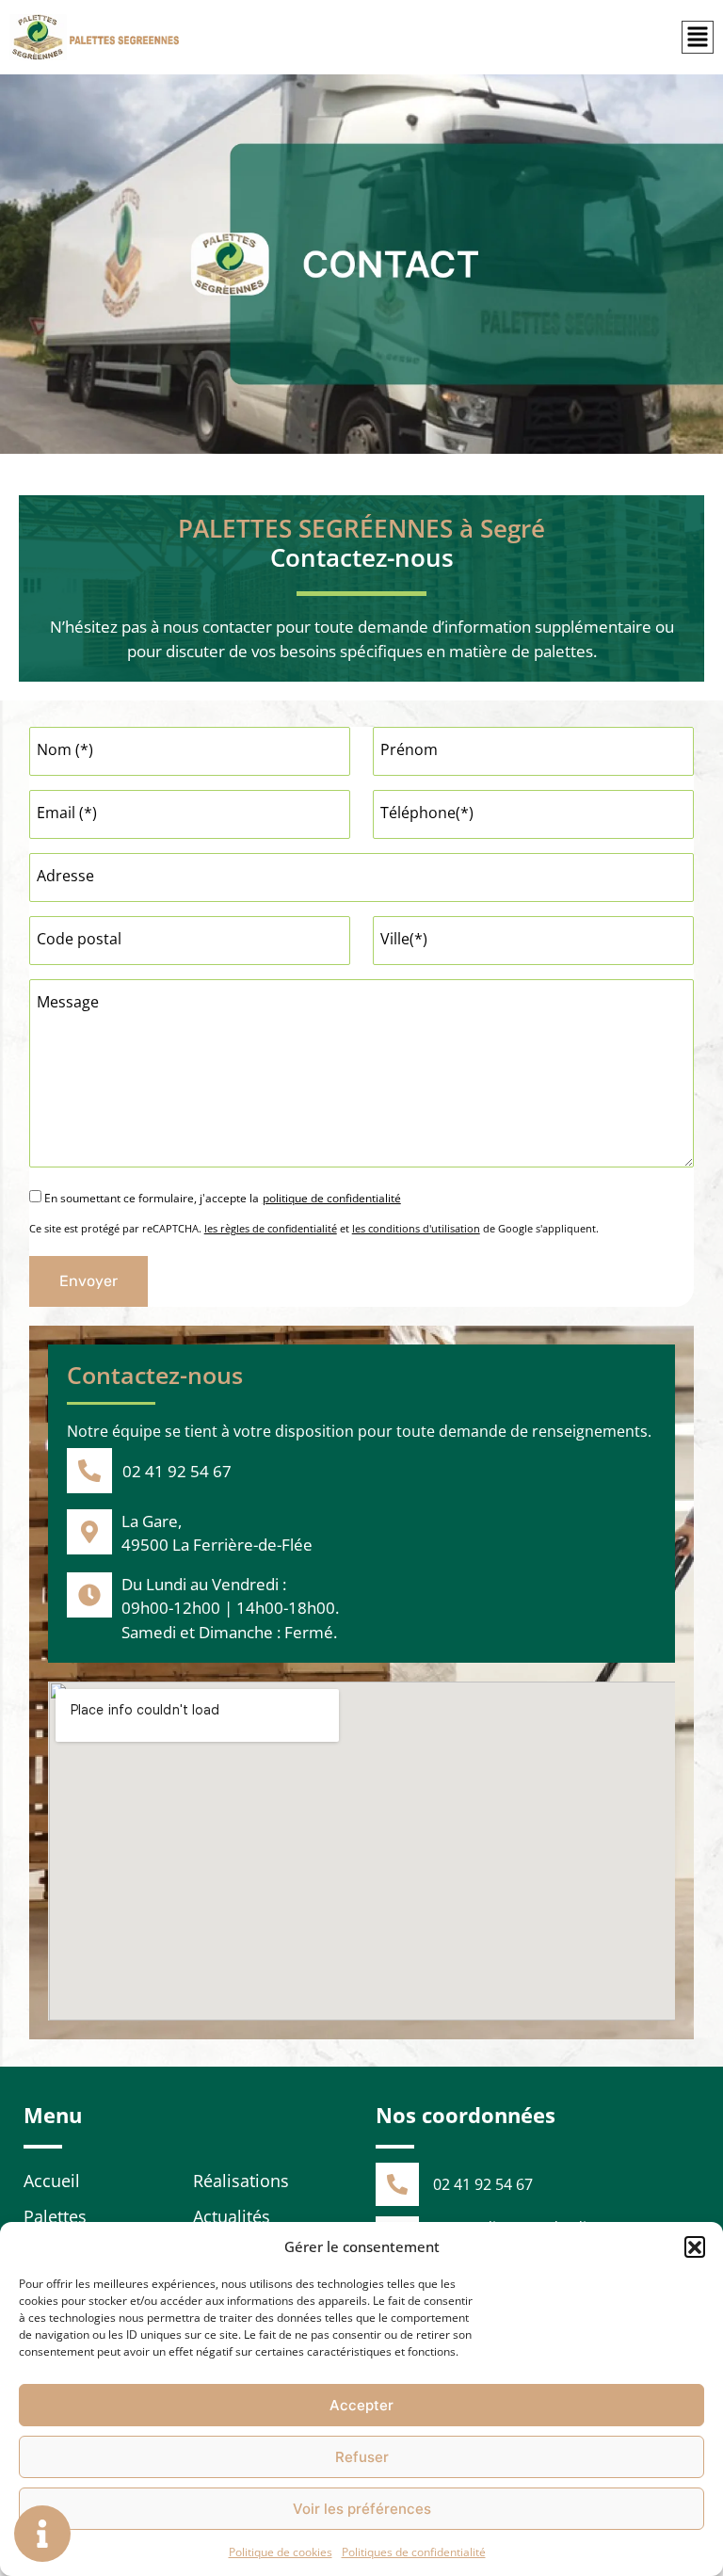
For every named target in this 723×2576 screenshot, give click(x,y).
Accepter (361, 2405)
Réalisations (241, 2181)
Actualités (232, 2216)
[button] (695, 2246)
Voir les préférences (362, 2509)
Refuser (362, 2457)
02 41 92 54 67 (177, 1471)
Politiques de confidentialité (414, 2552)
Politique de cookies (281, 2552)
